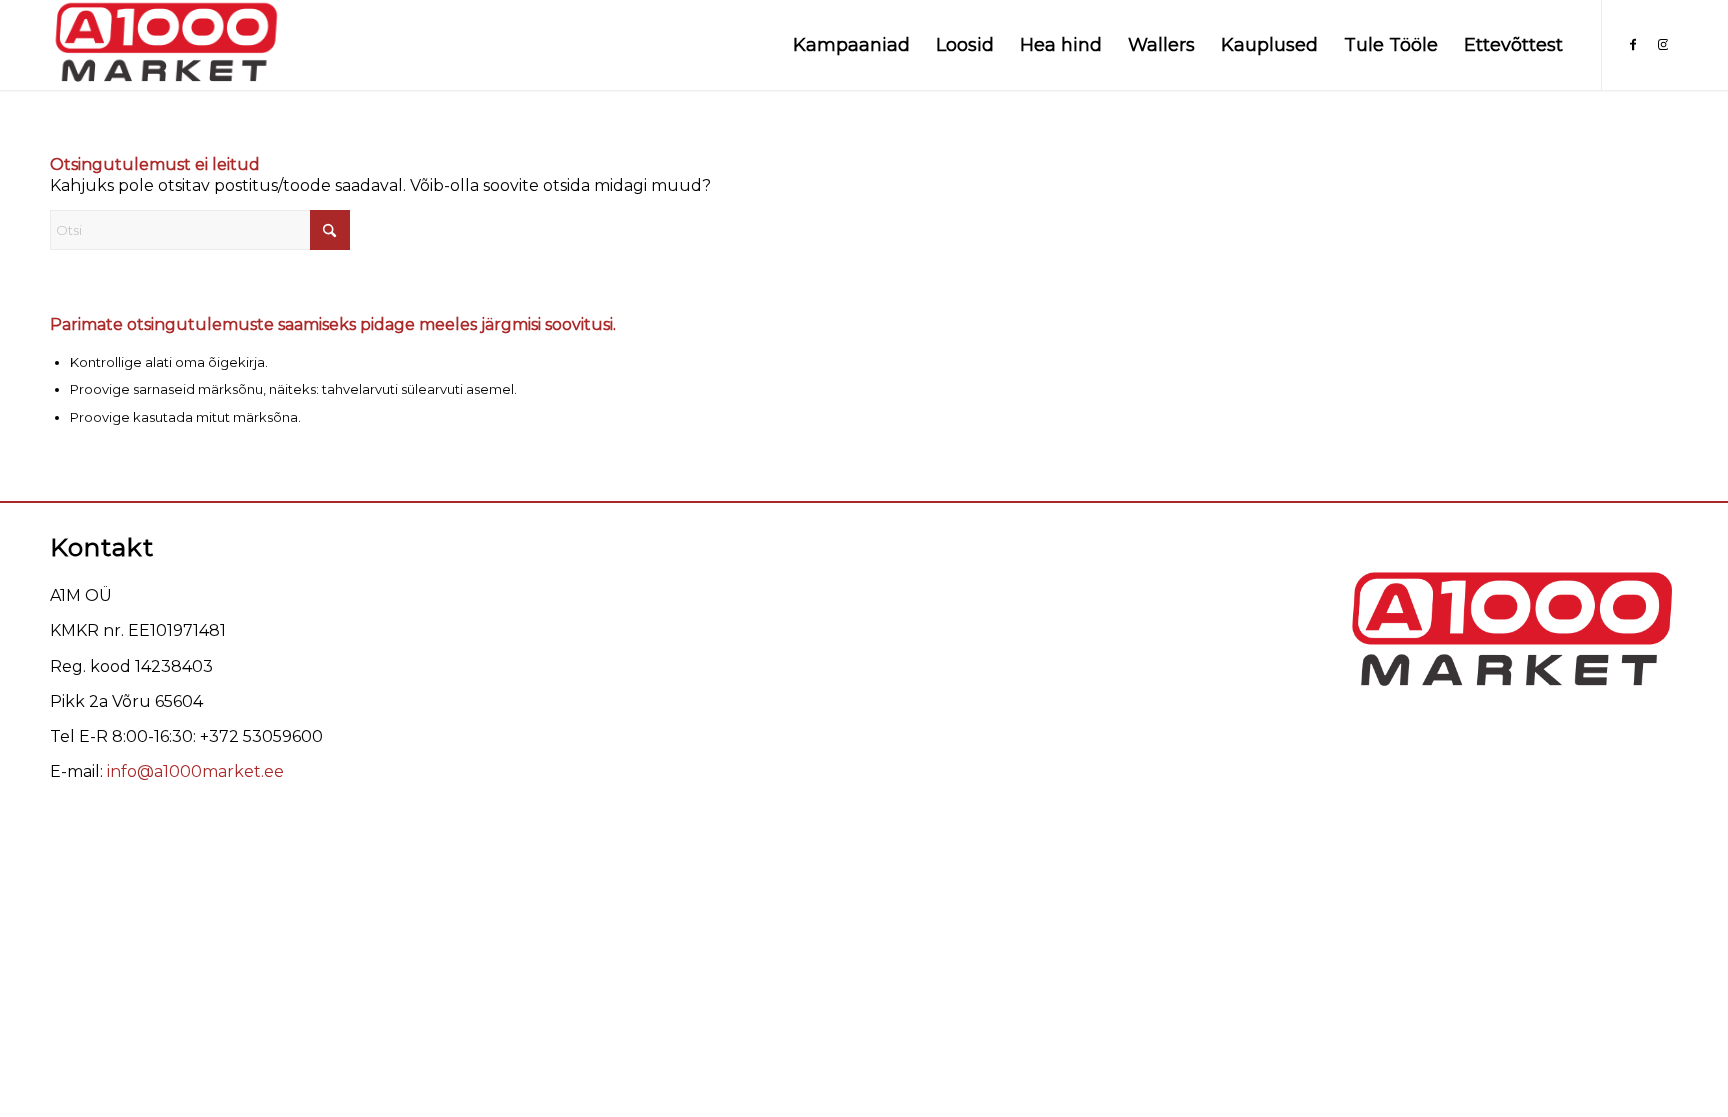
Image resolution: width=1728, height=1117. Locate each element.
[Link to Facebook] (1633, 44)
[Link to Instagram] (1663, 44)
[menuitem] (851, 45)
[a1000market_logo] (165, 45)
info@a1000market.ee (195, 771)
